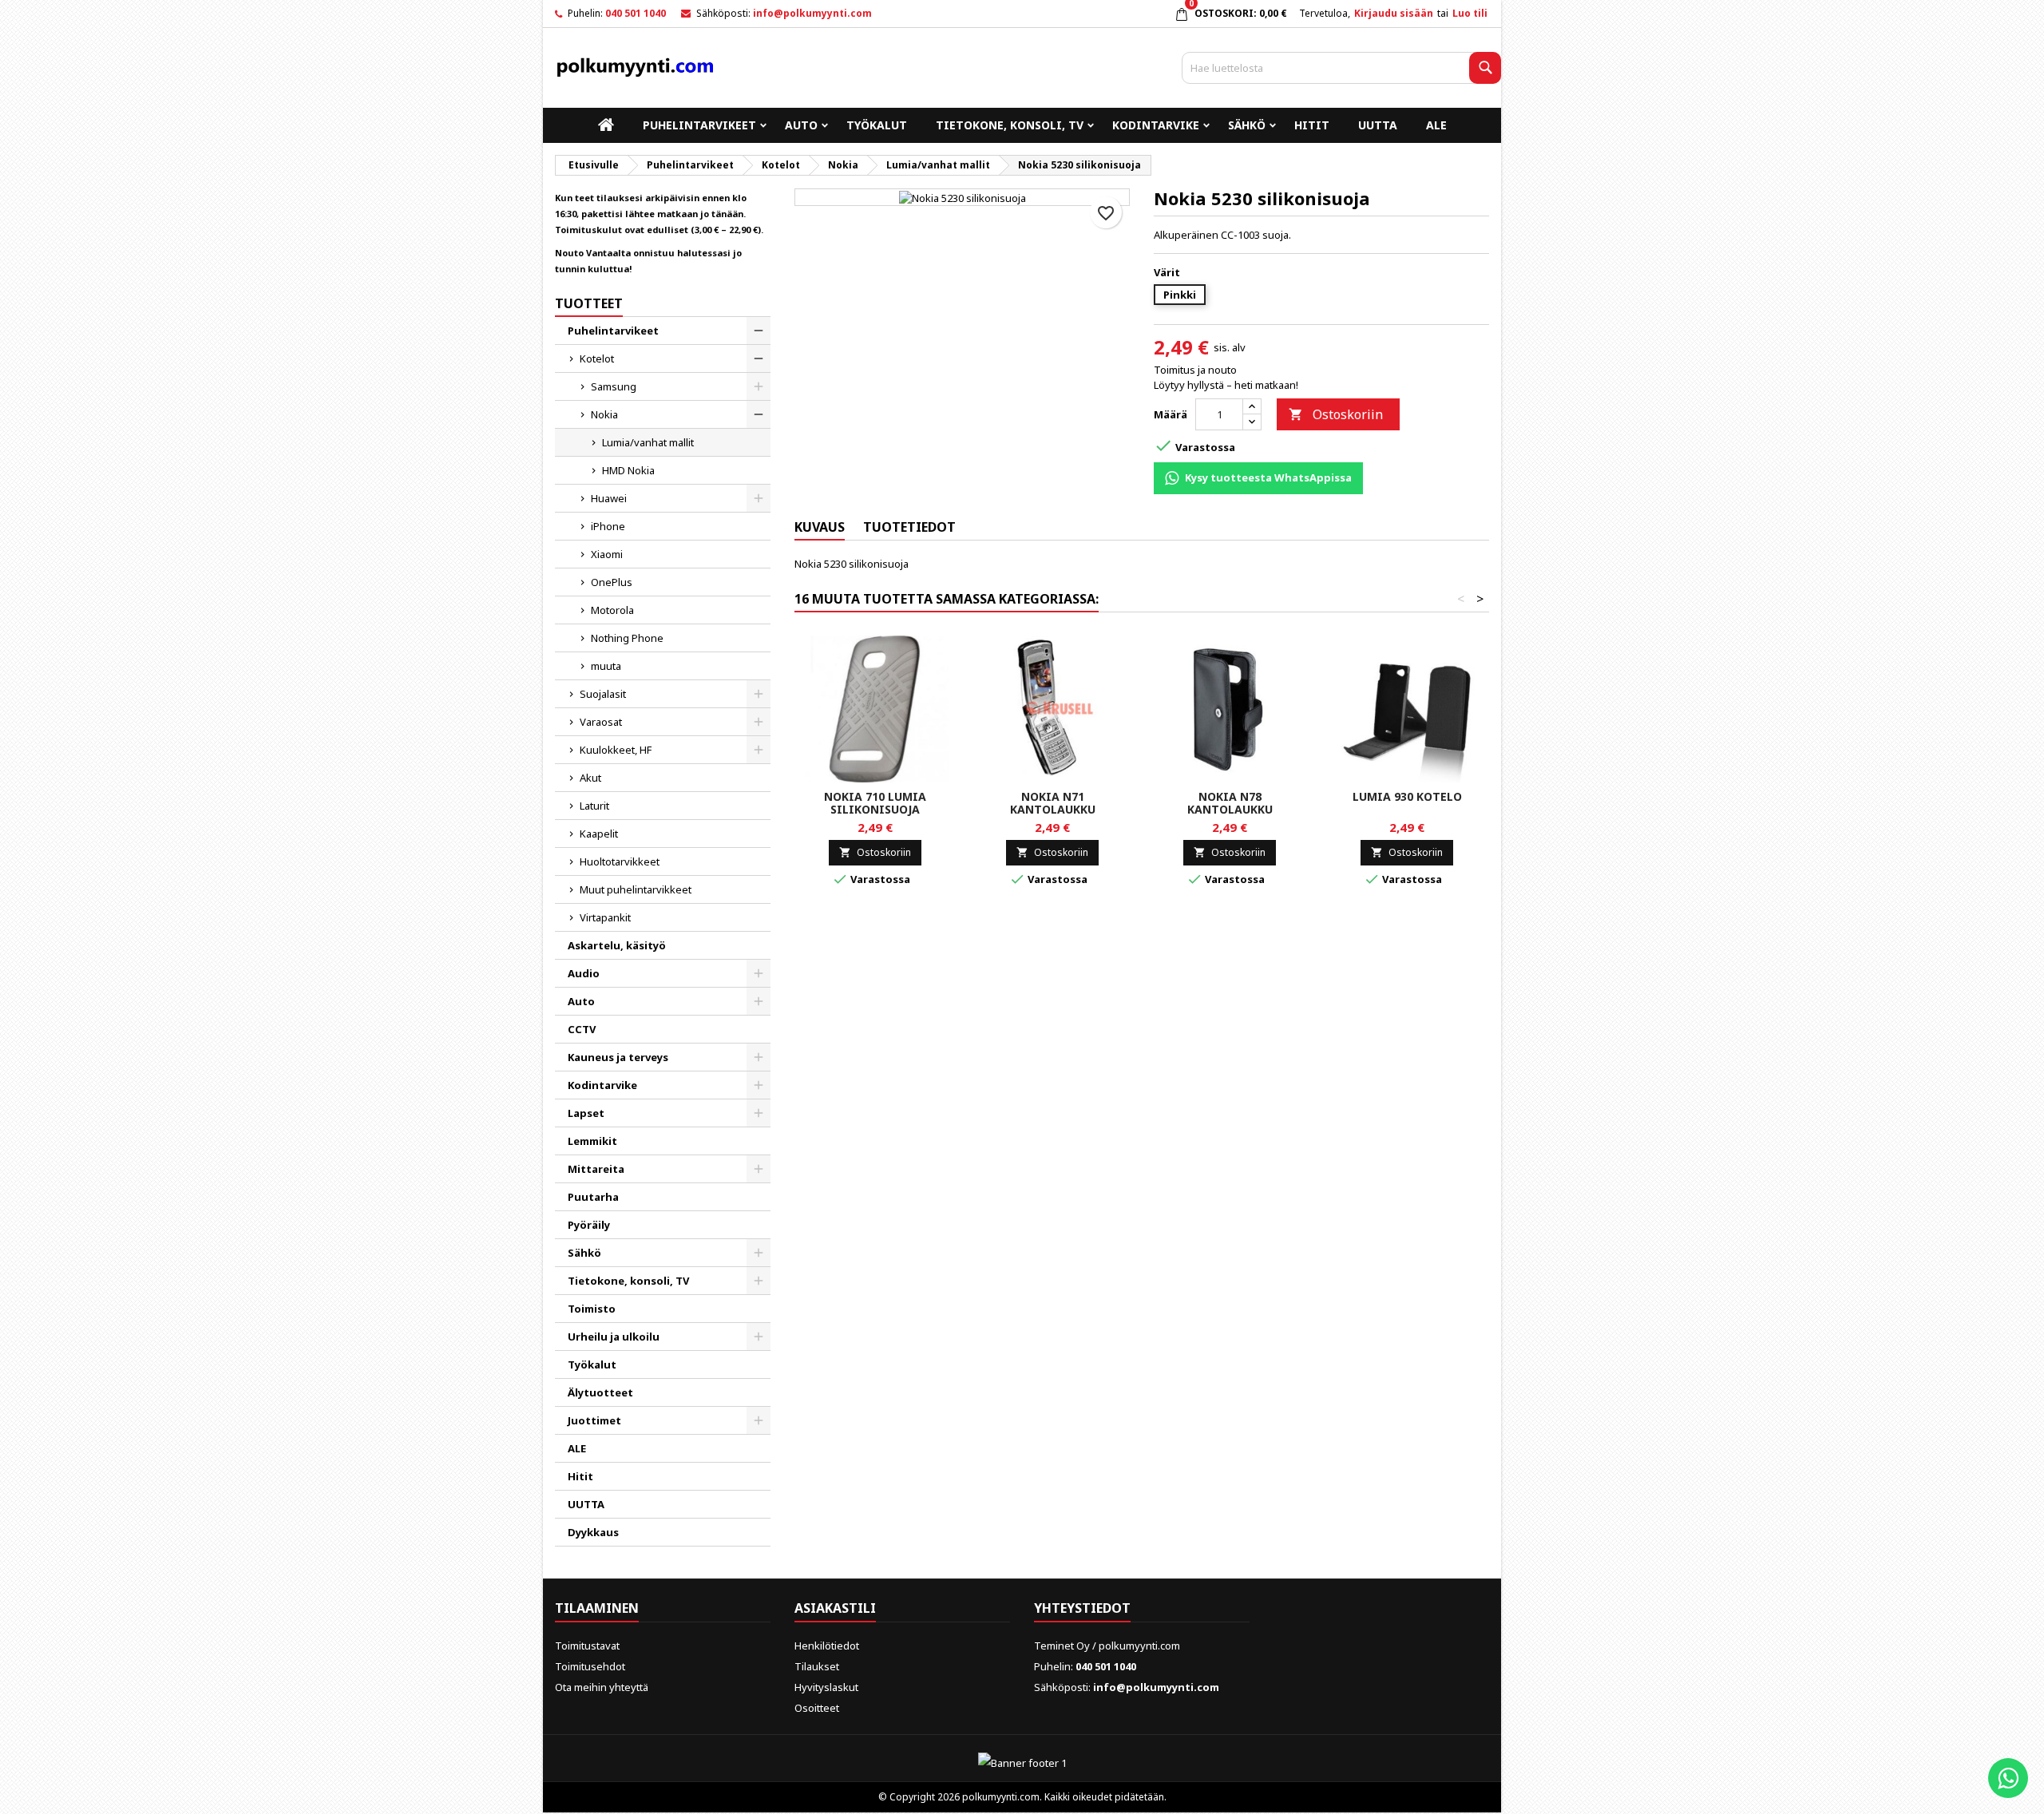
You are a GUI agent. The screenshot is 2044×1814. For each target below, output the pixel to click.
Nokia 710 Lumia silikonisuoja (875, 803)
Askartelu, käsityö (617, 945)
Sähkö (1247, 125)
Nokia (604, 414)
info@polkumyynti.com (812, 13)
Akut (590, 778)
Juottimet (594, 1420)
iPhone (608, 526)
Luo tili (1470, 13)
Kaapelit (599, 834)
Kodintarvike (1156, 125)
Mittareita (596, 1169)
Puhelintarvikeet (699, 125)
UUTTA (1378, 125)
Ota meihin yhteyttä (602, 1687)
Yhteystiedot (1082, 1608)
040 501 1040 (636, 13)
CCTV (582, 1029)
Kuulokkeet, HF (616, 750)
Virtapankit (605, 917)
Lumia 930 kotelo (1407, 796)
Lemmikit (592, 1141)
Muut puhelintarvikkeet (636, 889)
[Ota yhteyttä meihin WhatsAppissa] (2008, 1778)
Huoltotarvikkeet (620, 861)
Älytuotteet (600, 1392)
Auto (801, 125)
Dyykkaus (593, 1532)
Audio (584, 973)
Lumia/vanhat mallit (648, 442)
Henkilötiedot (827, 1646)
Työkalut (877, 125)
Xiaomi (607, 554)
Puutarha (593, 1197)
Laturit (594, 806)
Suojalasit (603, 694)
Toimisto (592, 1309)
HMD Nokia (628, 470)
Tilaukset (817, 1666)
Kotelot (597, 358)
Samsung (614, 386)
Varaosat (601, 722)
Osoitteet (817, 1708)
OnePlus (612, 582)
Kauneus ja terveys (618, 1057)
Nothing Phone (627, 638)
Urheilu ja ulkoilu (614, 1337)
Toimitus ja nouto (1195, 370)
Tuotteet (589, 303)
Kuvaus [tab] (820, 527)
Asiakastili (835, 1608)
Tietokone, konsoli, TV (1010, 125)
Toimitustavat (587, 1646)
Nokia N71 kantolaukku (1053, 803)
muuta (606, 666)
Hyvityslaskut (826, 1687)
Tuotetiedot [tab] (909, 527)
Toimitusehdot (590, 1666)
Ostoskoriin (1336, 414)
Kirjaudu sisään (1394, 13)
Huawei (609, 498)
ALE (1436, 125)
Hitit (1312, 125)
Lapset (586, 1113)
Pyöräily (589, 1225)
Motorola (612, 610)
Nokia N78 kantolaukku (1230, 803)
